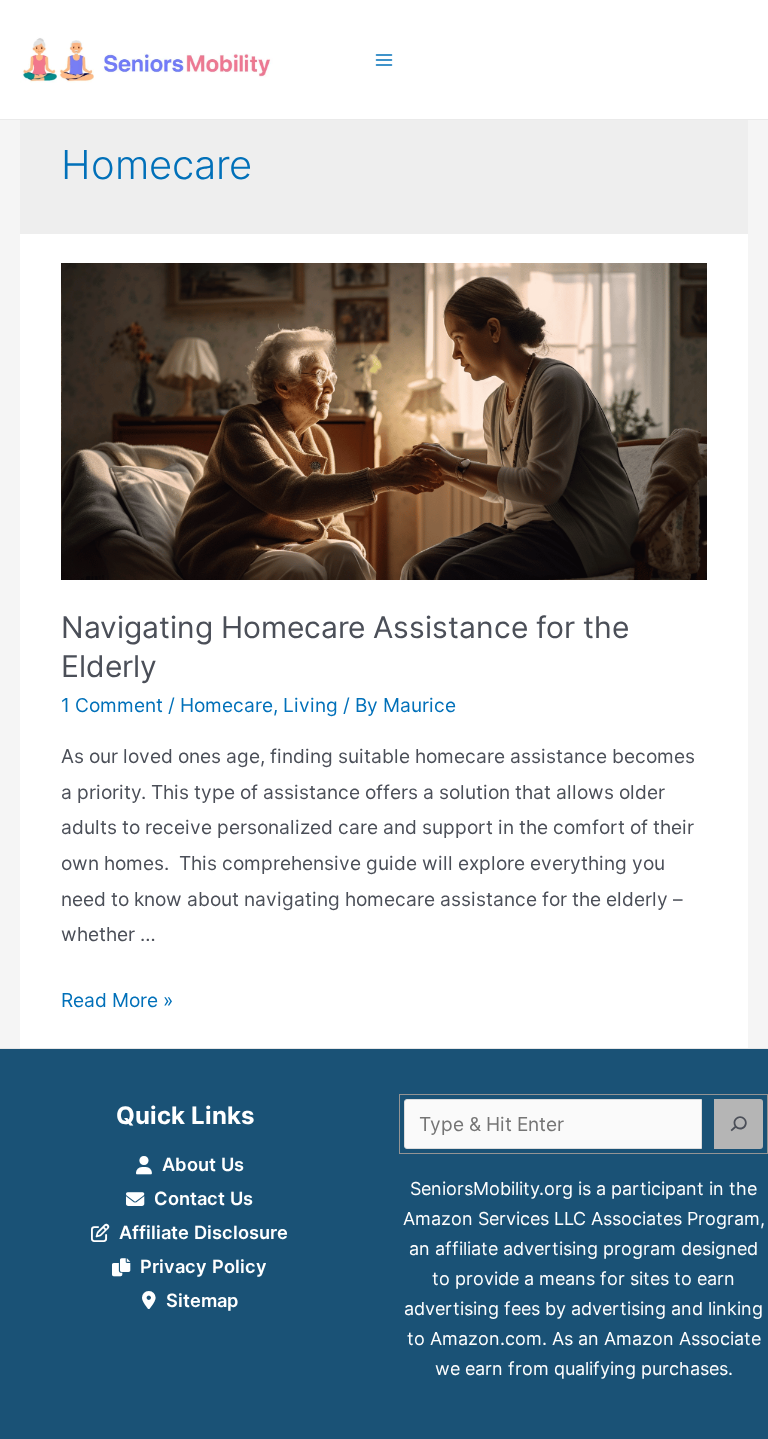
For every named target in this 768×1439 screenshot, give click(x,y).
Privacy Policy (203, 1266)
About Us (203, 1164)
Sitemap (202, 1300)
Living (310, 705)
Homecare (226, 705)
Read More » (117, 1000)
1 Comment (112, 705)
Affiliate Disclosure (203, 1232)
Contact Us (203, 1198)
